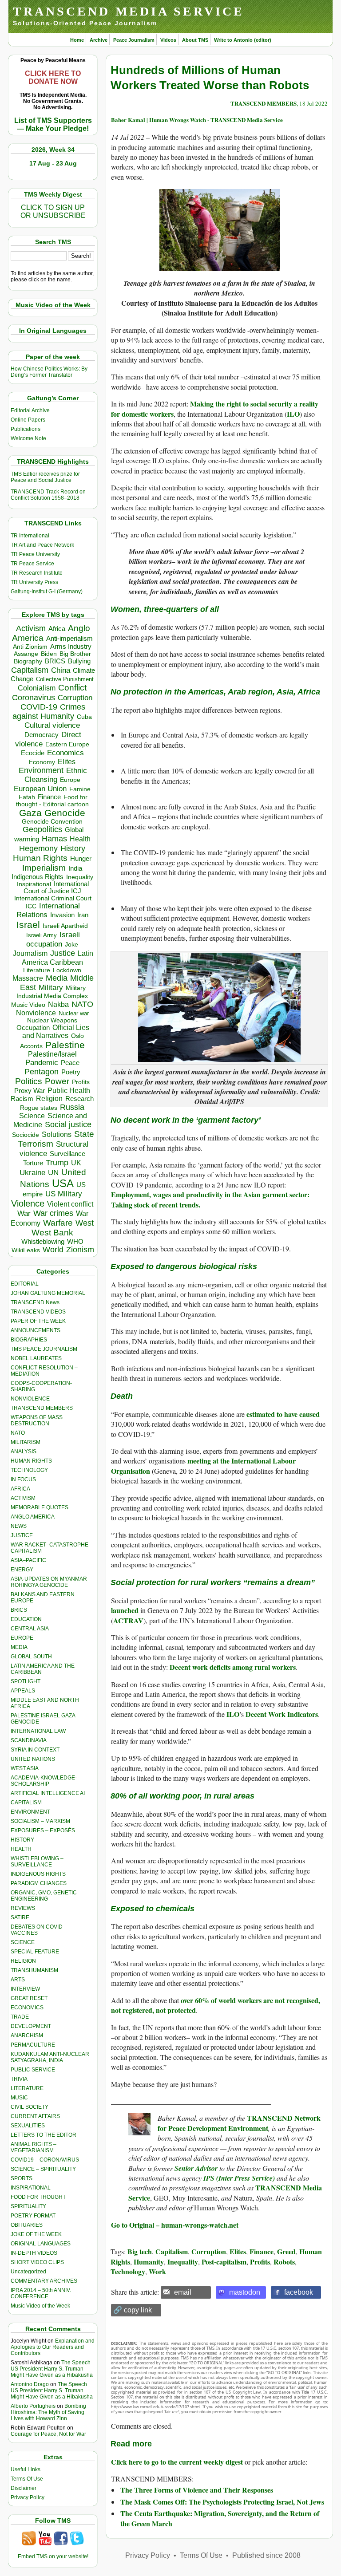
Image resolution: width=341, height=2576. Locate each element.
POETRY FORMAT (33, 2216)
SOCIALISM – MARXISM (40, 1821)
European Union (40, 789)
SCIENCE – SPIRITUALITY (43, 2169)
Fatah (27, 797)
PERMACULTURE (33, 2045)
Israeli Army (42, 935)
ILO (293, 414)
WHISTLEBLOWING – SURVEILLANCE (37, 1862)
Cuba (84, 717)
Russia (72, 1107)
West (85, 1223)
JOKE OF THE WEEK (36, 2234)
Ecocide (33, 753)
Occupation (33, 1028)
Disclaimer (24, 2488)
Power (57, 1081)
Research (79, 1099)
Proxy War (30, 1091)
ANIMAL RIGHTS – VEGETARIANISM (34, 2147)
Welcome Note (28, 438)
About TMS (195, 40)
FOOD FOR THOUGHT (38, 2197)
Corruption (75, 698)
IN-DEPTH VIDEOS (34, 2253)
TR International (30, 536)
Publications (26, 429)
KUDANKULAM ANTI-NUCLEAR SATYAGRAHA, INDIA (50, 2057)
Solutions (57, 1134)
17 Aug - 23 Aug (53, 163)
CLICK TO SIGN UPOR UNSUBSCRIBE (53, 211)
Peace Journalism (134, 40)
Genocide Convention (52, 822)
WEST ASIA (25, 1768)
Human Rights (40, 858)
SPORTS (22, 2178)
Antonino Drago (30, 2384)
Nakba (58, 1004)
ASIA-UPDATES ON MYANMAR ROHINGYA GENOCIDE (49, 1582)
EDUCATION (26, 1619)
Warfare (58, 1223)
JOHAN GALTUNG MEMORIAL (48, 1293)
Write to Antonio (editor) (243, 40)
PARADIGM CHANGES (39, 1883)
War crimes (53, 1213)
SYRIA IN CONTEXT (35, 1750)
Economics (65, 753)
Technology (128, 2271)
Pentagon (42, 1072)
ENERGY (22, 1570)
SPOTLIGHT (26, 1681)
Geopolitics (42, 829)
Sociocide (26, 1135)
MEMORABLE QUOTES (40, 1507)
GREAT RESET (29, 1998)
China (61, 670)
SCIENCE (23, 1942)
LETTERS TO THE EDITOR (44, 2135)
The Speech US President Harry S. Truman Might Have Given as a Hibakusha (52, 2369)
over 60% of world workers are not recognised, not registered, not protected (216, 2005)
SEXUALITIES (28, 2126)
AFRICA (20, 1489)
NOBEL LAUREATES (36, 1358)
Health (80, 839)
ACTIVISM (23, 1498)
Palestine (65, 1045)
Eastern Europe (67, 744)
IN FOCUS (23, 1479)
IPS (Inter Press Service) (239, 2178)
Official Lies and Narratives (56, 1032)
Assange (26, 654)
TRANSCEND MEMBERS (42, 1408)
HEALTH (21, 1849)
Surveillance (67, 1154)
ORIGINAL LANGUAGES (41, 2244)
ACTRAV (128, 1620)
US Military (64, 1194)
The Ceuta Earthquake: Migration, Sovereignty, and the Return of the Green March (220, 2518)
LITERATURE (27, 2088)
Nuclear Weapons (52, 1020)
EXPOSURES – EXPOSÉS (43, 1830)
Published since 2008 (266, 2555)
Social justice (68, 1124)
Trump (57, 1163)
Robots (284, 2262)
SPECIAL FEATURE (35, 1952)
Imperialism (44, 868)
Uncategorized (28, 2272)
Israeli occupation (53, 939)
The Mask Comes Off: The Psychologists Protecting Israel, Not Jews (222, 2502)
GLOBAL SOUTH (31, 1657)
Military (51, 987)
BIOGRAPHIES (29, 1340)
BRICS (55, 661)
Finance (49, 797)
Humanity (149, 2262)
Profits (81, 1082)
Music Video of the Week (40, 2306)
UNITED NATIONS (33, 1759)
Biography (28, 661)
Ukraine (32, 1172)
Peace (70, 1063)
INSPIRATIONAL (31, 2188)
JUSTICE (22, 1535)
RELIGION (23, 1961)
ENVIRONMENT (30, 1812)
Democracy (42, 735)
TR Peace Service (32, 564)
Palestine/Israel (52, 1054)
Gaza (30, 813)
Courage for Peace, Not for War (48, 2434)
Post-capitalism (224, 2262)
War (24, 1213)
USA (63, 1183)
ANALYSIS (24, 1452)
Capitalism (30, 670)
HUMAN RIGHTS (31, 1461)
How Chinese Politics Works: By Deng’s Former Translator (49, 372)
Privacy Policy (28, 2497)
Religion (49, 1099)
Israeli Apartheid (65, 926)
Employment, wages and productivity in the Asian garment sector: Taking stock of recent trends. (210, 1199)
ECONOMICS (27, 2008)
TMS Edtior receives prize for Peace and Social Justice (45, 477)
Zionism (80, 1250)
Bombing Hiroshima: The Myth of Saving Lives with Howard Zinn (48, 2412)
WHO (75, 1241)
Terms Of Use (27, 2479)
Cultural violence (52, 725)
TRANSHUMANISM (34, 1970)
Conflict (72, 687)
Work (157, 2271)
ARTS (18, 1980)
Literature (37, 970)
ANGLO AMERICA (33, 1517)
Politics (29, 1081)
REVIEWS (23, 1908)
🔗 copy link (133, 2310)
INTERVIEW (25, 1989)
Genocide (65, 813)
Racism (22, 1099)
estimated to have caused (283, 1414)
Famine (80, 789)
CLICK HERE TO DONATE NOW (53, 77)
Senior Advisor (196, 2168)
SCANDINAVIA (29, 1740)
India (75, 868)
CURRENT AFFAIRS (35, 2116)
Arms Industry (71, 647)
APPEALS (23, 1691)
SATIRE (20, 1917)
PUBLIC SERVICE (33, 2070)
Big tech (140, 2251)
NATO (82, 1004)
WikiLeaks (26, 1250)
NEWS (19, 1526)
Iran (83, 915)
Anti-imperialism (69, 639)
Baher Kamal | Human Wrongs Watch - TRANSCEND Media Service (197, 120)
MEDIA (19, 1647)
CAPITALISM (26, 1803)
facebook (299, 2292)
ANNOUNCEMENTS (36, 1330)
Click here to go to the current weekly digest (177, 2462)
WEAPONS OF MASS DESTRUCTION (37, 1420)
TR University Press (34, 582)
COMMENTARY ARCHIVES (44, 2281)
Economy (42, 762)
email (183, 2292)
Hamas (54, 839)
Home (77, 40)
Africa (57, 629)
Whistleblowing (43, 1241)
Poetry (71, 1072)
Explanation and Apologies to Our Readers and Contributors (53, 2347)
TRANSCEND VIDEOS (38, 1312)
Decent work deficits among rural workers (233, 1667)
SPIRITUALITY (28, 2206)
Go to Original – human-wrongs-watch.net (175, 2225)
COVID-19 (39, 707)
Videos (168, 40)
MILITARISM (26, 1442)
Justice (63, 953)
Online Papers (28, 420)
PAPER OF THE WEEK (38, 1321)
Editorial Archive (30, 410)
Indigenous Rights (38, 877)
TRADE (20, 2017)
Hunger (81, 859)
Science (32, 1116)
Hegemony (38, 848)
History (73, 848)
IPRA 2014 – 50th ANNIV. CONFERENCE (41, 2293)
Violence (28, 1203)
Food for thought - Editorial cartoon (52, 801)
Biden (49, 654)
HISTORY (22, 1840)
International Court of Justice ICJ (56, 888)
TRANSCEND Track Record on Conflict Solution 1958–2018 (48, 495)
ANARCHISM (27, 2036)
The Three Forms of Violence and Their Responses (197, 2490)
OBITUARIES (27, 2225)
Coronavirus (34, 697)
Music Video (28, 1005)
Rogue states (39, 1108)
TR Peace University (35, 554)
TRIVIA (19, 2079)
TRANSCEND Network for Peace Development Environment (239, 2123)
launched (125, 1610)
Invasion (62, 915)
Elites (67, 761)
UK (76, 1163)
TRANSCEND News (35, 1302)
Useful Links (26, 2469)
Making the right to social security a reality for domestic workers (215, 408)
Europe (70, 780)
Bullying (79, 661)
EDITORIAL (25, 1284)
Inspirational (34, 884)
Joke (71, 945)
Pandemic (42, 1063)
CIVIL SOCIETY (30, 2107)
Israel (28, 925)
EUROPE (22, 1638)
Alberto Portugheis (33, 2406)
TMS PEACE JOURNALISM (44, 1349)
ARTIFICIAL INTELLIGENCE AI (48, 1793)
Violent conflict (70, 1204)
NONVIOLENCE (30, 1399)
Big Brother (75, 654)
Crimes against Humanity (49, 712)
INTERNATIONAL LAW (38, 1731)
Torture (33, 1163)
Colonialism (37, 688)
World (53, 1250)
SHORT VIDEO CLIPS (37, 2262)
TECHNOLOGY (29, 1470)
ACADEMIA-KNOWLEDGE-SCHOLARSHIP (44, 1781)
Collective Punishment (65, 679)
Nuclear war (74, 1013)
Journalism (30, 953)
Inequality (80, 877)
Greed (286, 2251)
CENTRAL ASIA (30, 1629)
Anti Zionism (30, 647)
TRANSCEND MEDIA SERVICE (129, 11)
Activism (31, 628)
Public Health (69, 1090)
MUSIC (19, 2098)
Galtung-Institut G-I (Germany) (47, 592)
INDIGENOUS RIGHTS (38, 1874)
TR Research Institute (37, 573)
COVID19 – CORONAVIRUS (45, 2160)
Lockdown (67, 970)
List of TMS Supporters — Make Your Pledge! (53, 124)
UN (53, 1173)
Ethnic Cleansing (56, 775)
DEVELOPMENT (31, 2026)
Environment (41, 770)
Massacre (28, 978)
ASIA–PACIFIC (28, 1560)
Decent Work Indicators (282, 1714)
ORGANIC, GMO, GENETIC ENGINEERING (44, 1896)
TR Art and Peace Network (42, 545)
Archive (99, 40)
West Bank (52, 1233)
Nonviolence (36, 1013)
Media (57, 978)
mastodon (245, 2292)
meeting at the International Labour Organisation (203, 1466)
